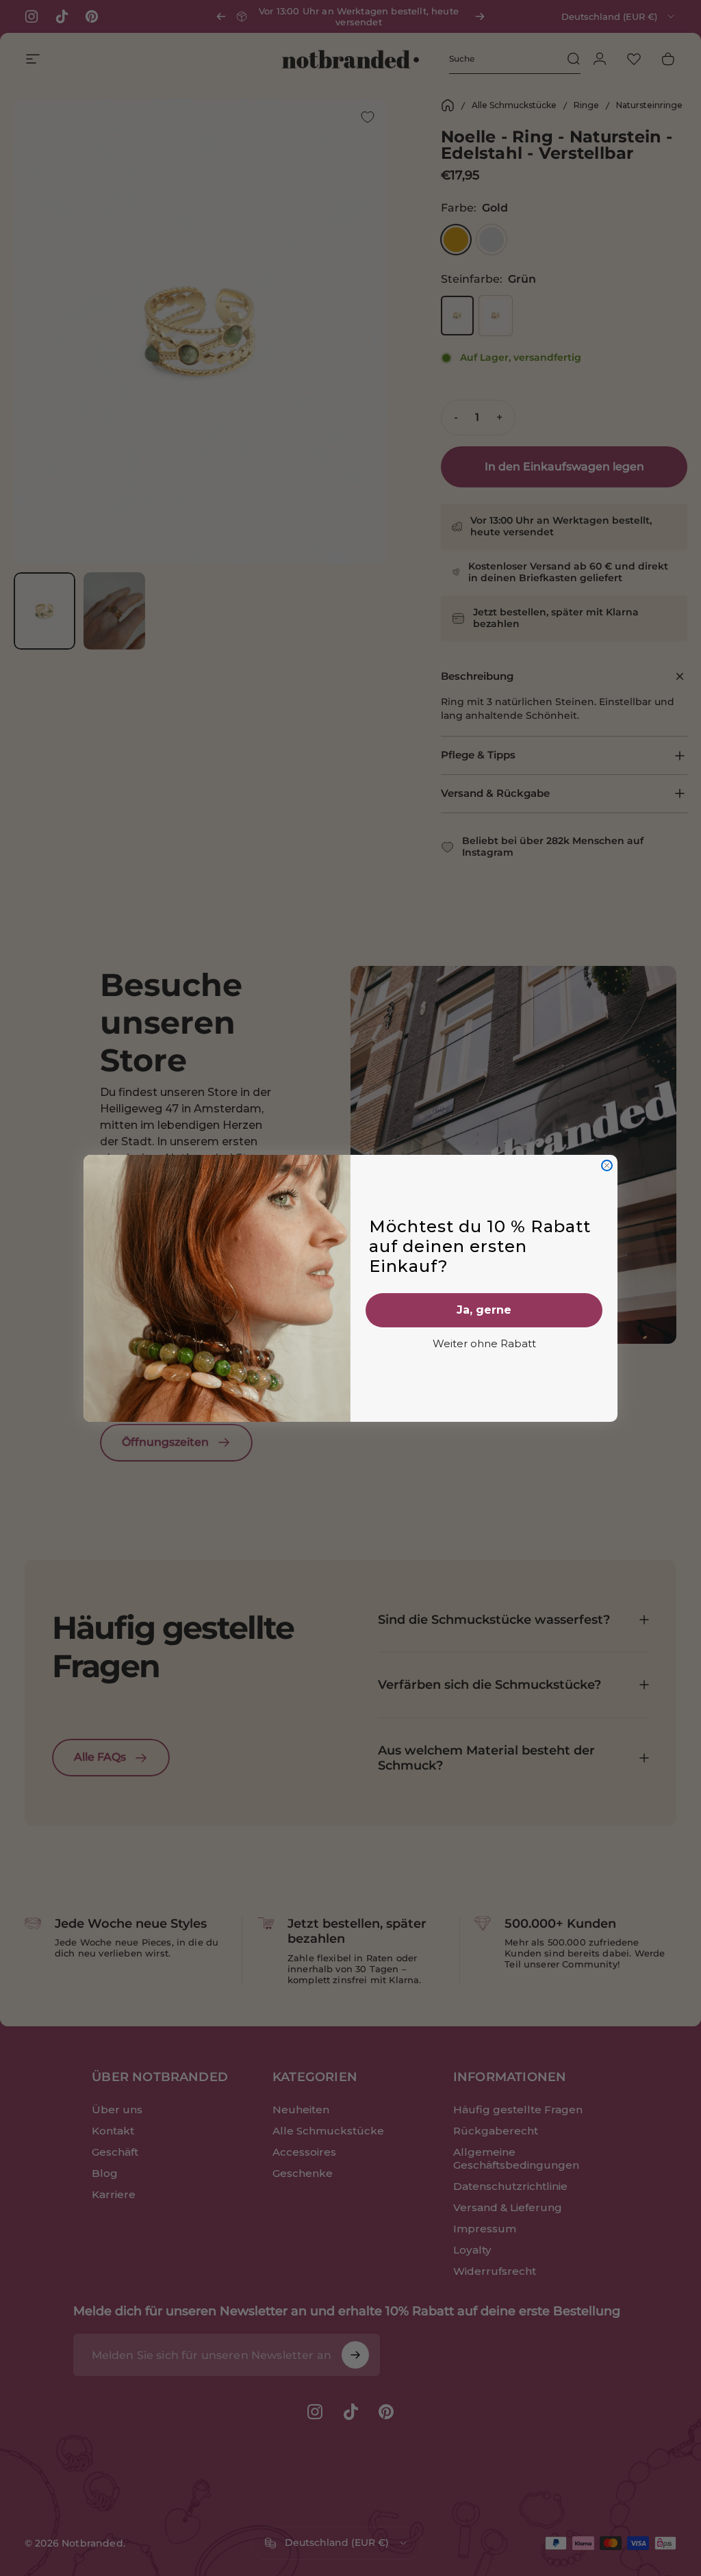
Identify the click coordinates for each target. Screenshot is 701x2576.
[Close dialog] (607, 1165)
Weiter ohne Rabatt (484, 1343)
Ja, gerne (484, 1310)
